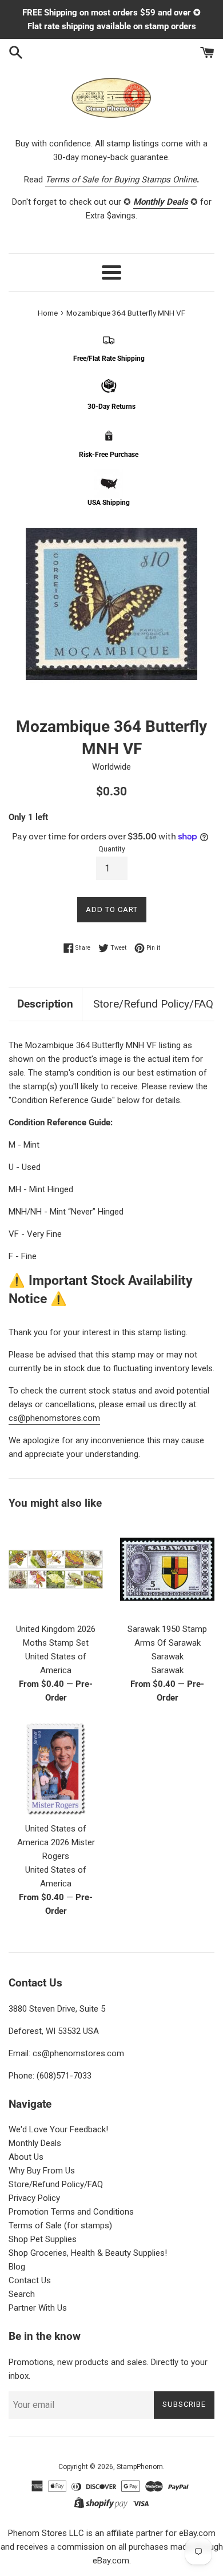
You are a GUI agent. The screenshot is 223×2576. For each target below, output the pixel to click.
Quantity (112, 849)
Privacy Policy (34, 2198)
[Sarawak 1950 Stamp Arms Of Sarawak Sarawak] (167, 1569)
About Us (26, 2157)
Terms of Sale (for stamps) (60, 2225)
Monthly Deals (35, 2143)
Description (45, 1004)
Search (22, 2294)
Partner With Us (38, 2308)
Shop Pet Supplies (43, 2239)
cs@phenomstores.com (54, 1418)
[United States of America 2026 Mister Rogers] (56, 1769)
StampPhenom (140, 2467)
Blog (17, 2267)
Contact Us (30, 2280)
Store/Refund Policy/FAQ (153, 1004)
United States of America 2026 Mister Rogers (56, 1842)
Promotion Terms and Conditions (71, 2212)
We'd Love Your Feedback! (58, 2129)
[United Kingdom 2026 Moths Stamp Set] (56, 1569)
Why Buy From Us (42, 2171)
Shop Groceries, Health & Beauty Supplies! (88, 2253)
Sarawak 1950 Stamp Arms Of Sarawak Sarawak (167, 1643)
